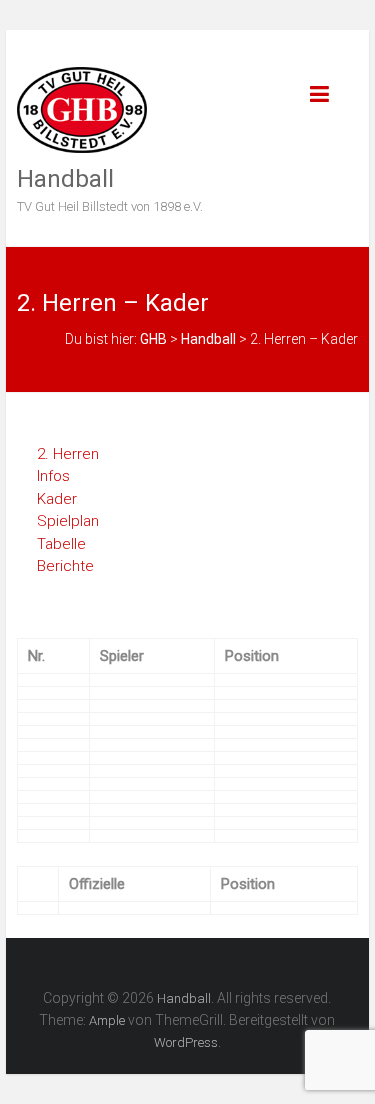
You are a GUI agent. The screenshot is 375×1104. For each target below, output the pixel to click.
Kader (57, 499)
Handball (65, 179)
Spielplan (68, 521)
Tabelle (61, 544)
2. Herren (68, 454)
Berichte (65, 566)
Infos (53, 476)
